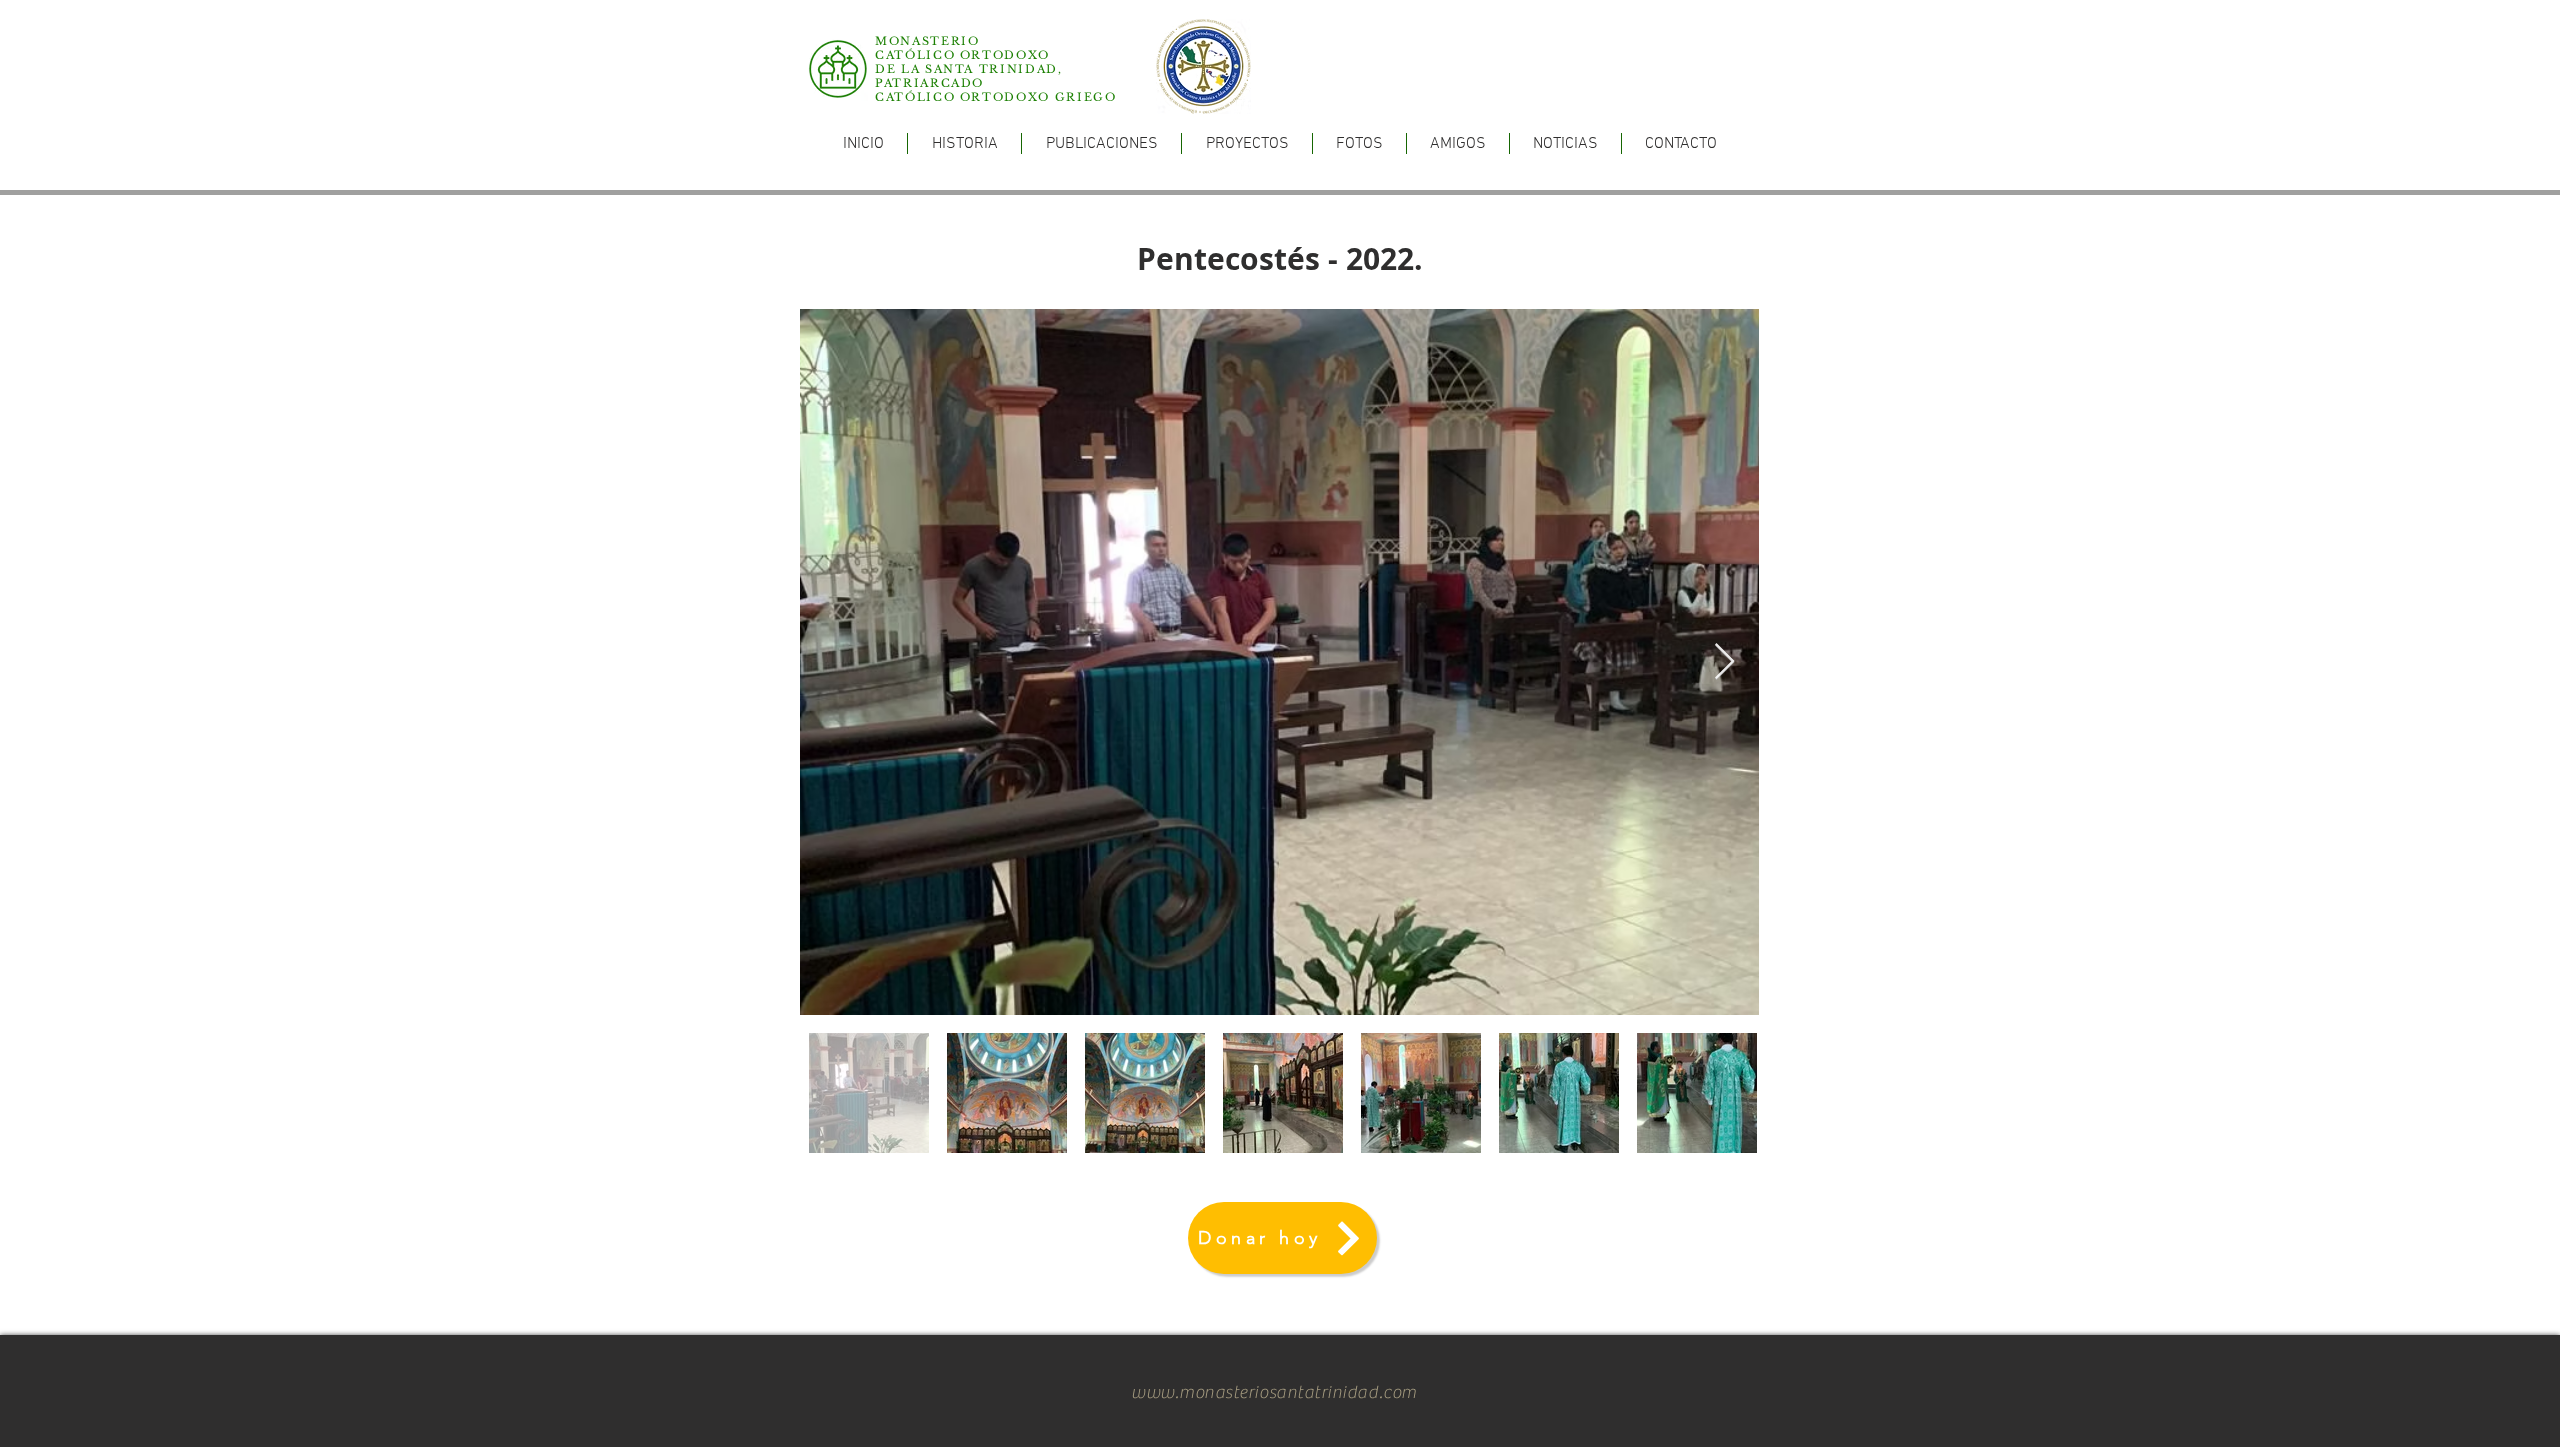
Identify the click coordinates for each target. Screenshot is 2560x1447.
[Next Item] (1724, 662)
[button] (1101, 143)
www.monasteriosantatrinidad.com (1274, 1392)
